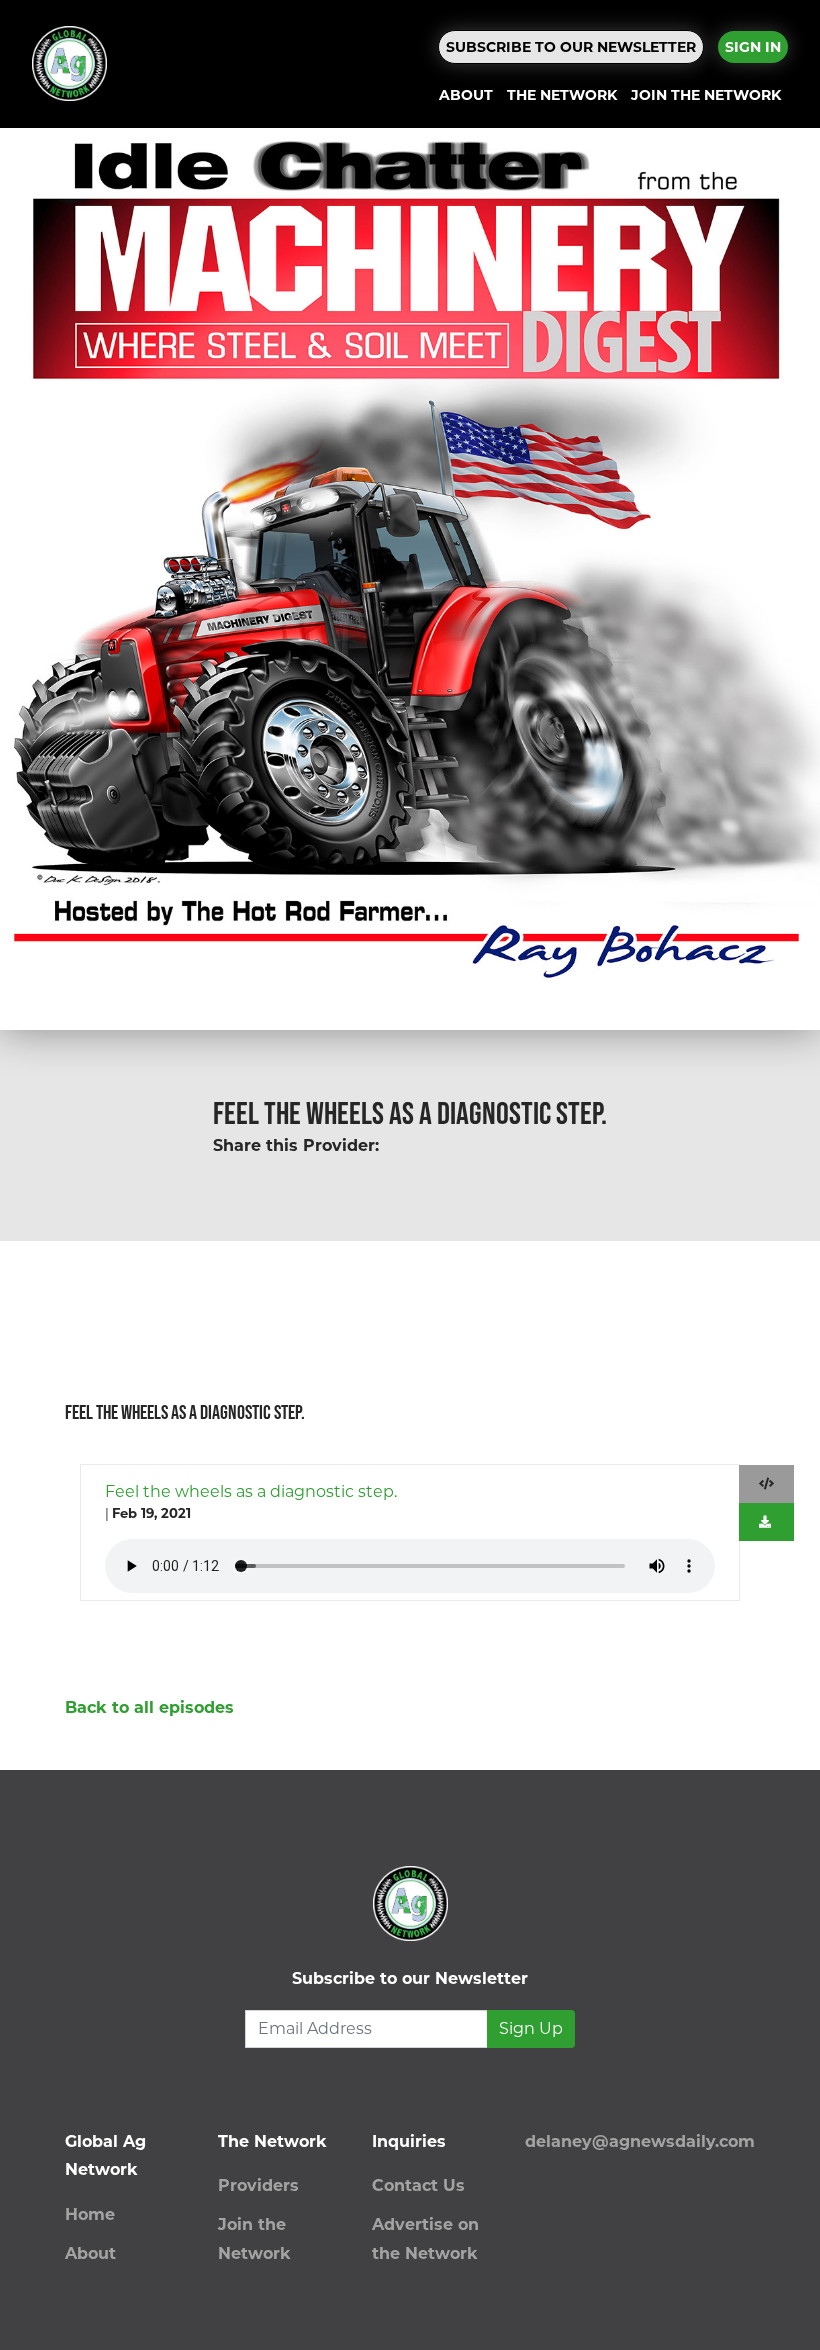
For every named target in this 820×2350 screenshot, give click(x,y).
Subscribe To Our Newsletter (571, 47)
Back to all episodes (149, 1707)
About (466, 95)
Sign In (753, 47)
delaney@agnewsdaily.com (640, 2141)
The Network (562, 95)
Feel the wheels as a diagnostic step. (251, 1491)
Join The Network (706, 95)
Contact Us (418, 2185)
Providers (258, 2185)
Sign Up (531, 2028)
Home (90, 2214)
